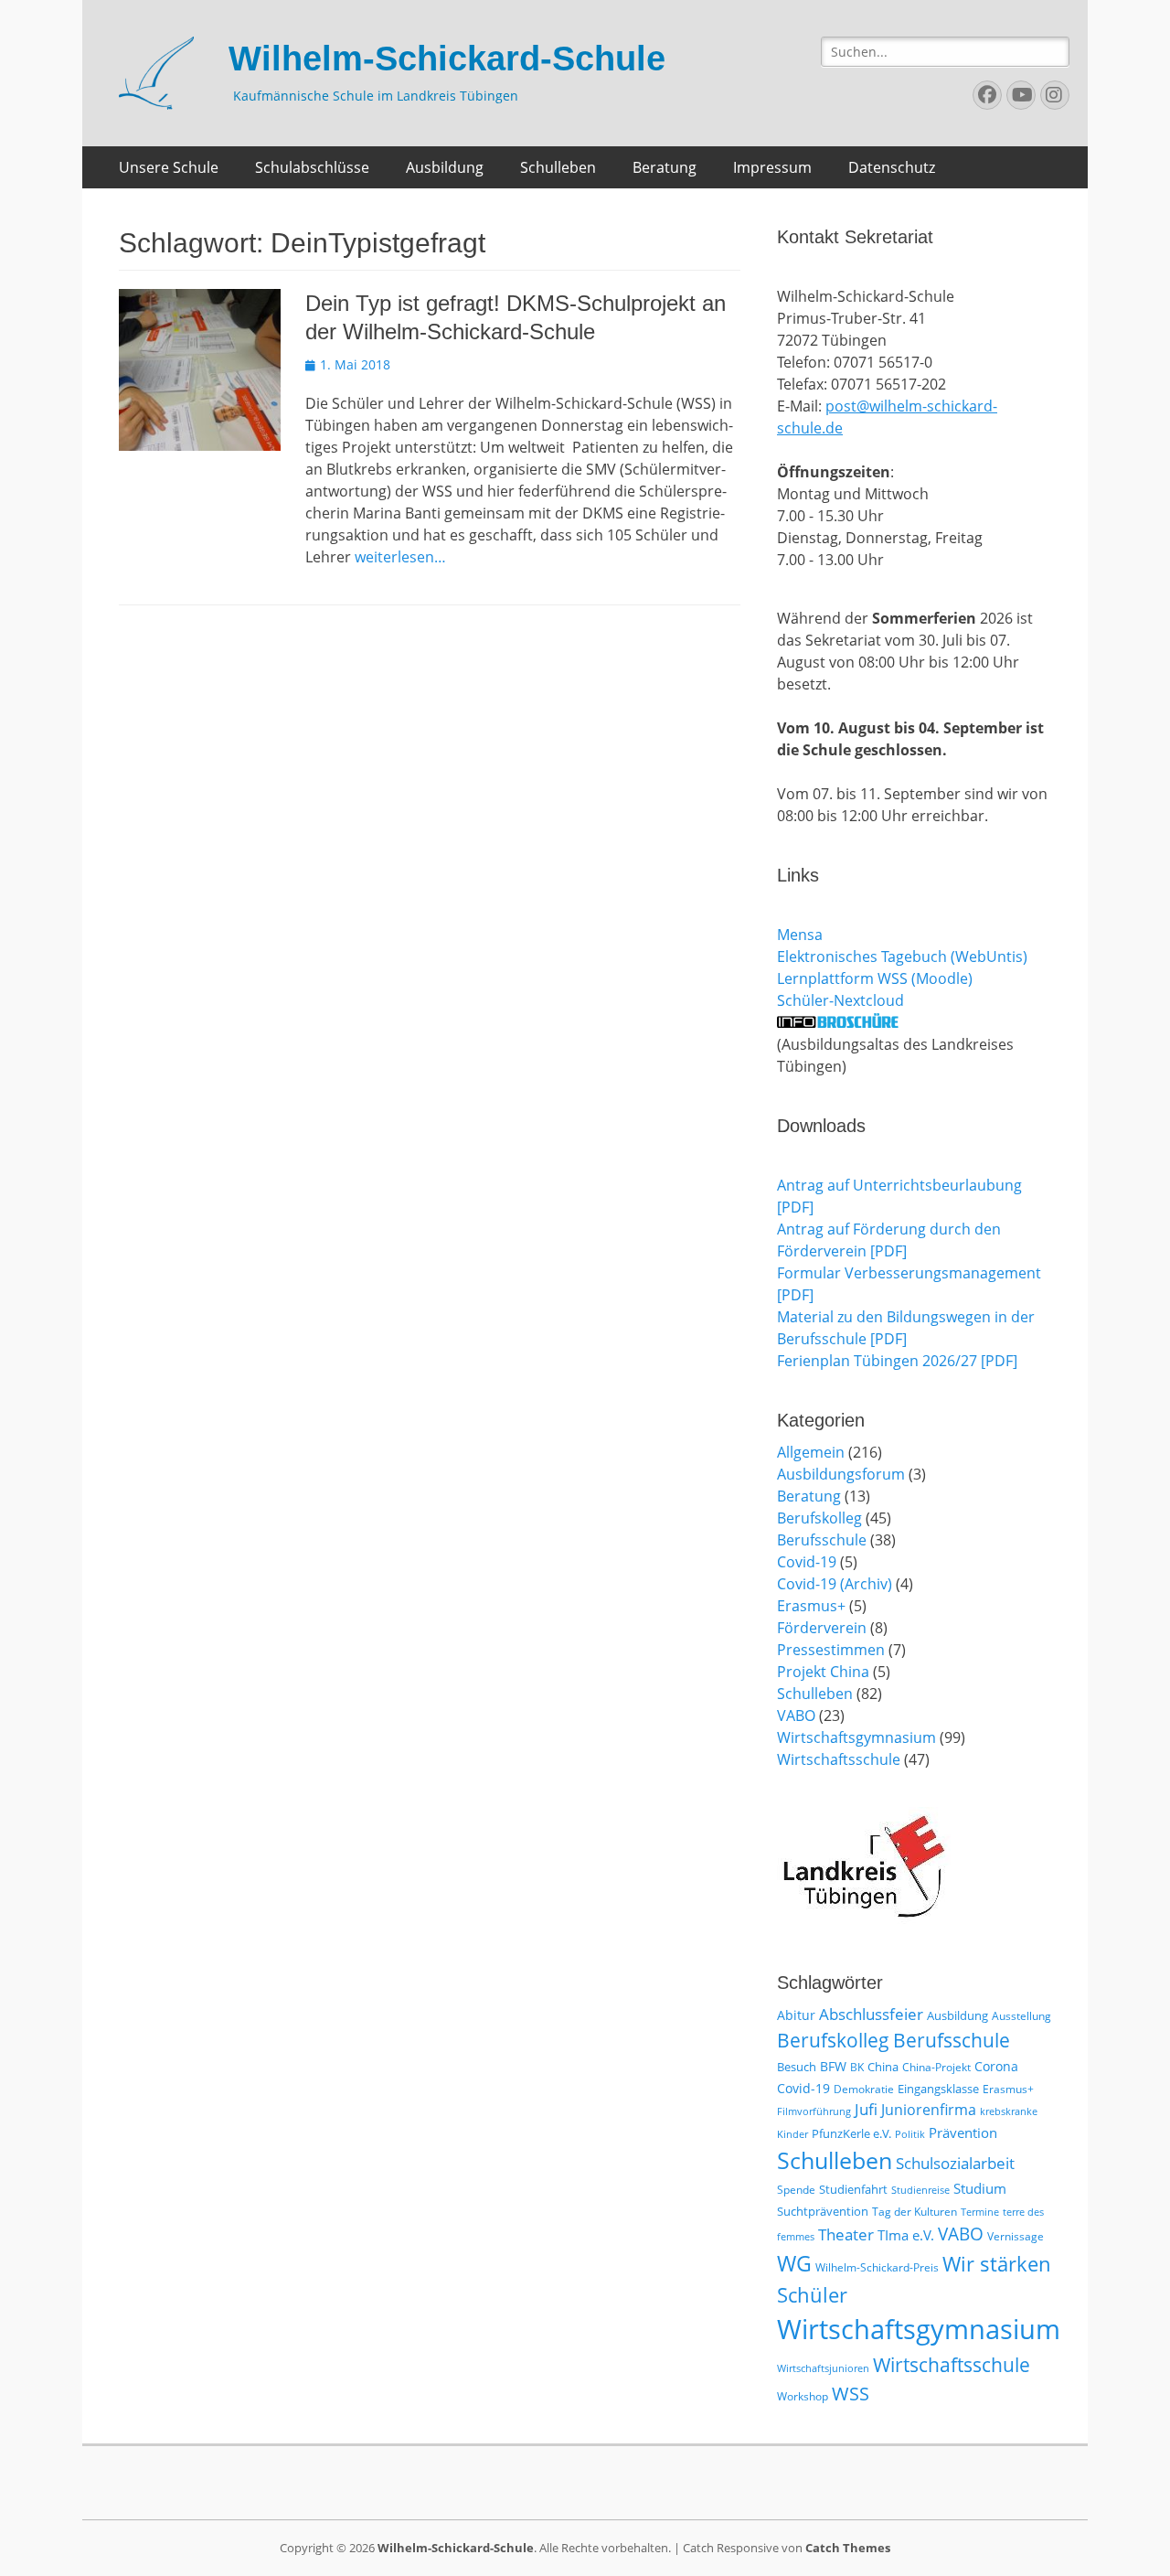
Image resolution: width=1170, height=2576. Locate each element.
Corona (996, 2066)
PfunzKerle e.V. (851, 2133)
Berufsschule (822, 1540)
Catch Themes (848, 2548)
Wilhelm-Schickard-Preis (877, 2267)
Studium (980, 2188)
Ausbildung (445, 167)
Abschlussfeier (871, 2014)
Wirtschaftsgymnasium (856, 1737)
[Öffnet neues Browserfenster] (838, 1022)
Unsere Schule (169, 167)
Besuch (797, 2067)
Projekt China (823, 1672)
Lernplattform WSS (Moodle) (875, 978)
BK (857, 2067)
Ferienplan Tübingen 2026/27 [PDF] (897, 1361)
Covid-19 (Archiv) (835, 1584)
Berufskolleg (819, 1518)
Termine (980, 2212)
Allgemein (811, 1452)
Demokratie (864, 2089)
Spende (796, 2190)
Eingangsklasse (938, 2089)
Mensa (800, 935)
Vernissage (1016, 2236)
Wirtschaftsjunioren (823, 2368)
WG (794, 2263)
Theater (846, 2234)
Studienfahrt (853, 2189)
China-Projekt (936, 2067)
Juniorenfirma (929, 2110)
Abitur (796, 2015)
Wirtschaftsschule (839, 1759)
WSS (851, 2393)
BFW (833, 2066)
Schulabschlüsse (312, 167)
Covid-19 (807, 1562)
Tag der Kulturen (915, 2212)
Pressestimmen (831, 1650)
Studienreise (920, 2190)
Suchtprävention (823, 2211)
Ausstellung (1021, 2016)
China (883, 2067)
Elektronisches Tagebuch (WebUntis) (902, 957)
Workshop (803, 2396)
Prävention (963, 2132)
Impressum (772, 167)
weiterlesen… (400, 557)
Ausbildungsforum (841, 1474)
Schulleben (558, 167)
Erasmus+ (811, 1606)
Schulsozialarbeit (955, 2163)
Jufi (866, 2109)
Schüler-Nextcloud (840, 1000)
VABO (796, 1716)
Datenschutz (892, 167)
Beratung (665, 167)
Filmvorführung (814, 2111)
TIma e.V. (906, 2235)
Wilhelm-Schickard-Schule (447, 59)
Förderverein (822, 1628)
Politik (910, 2134)
